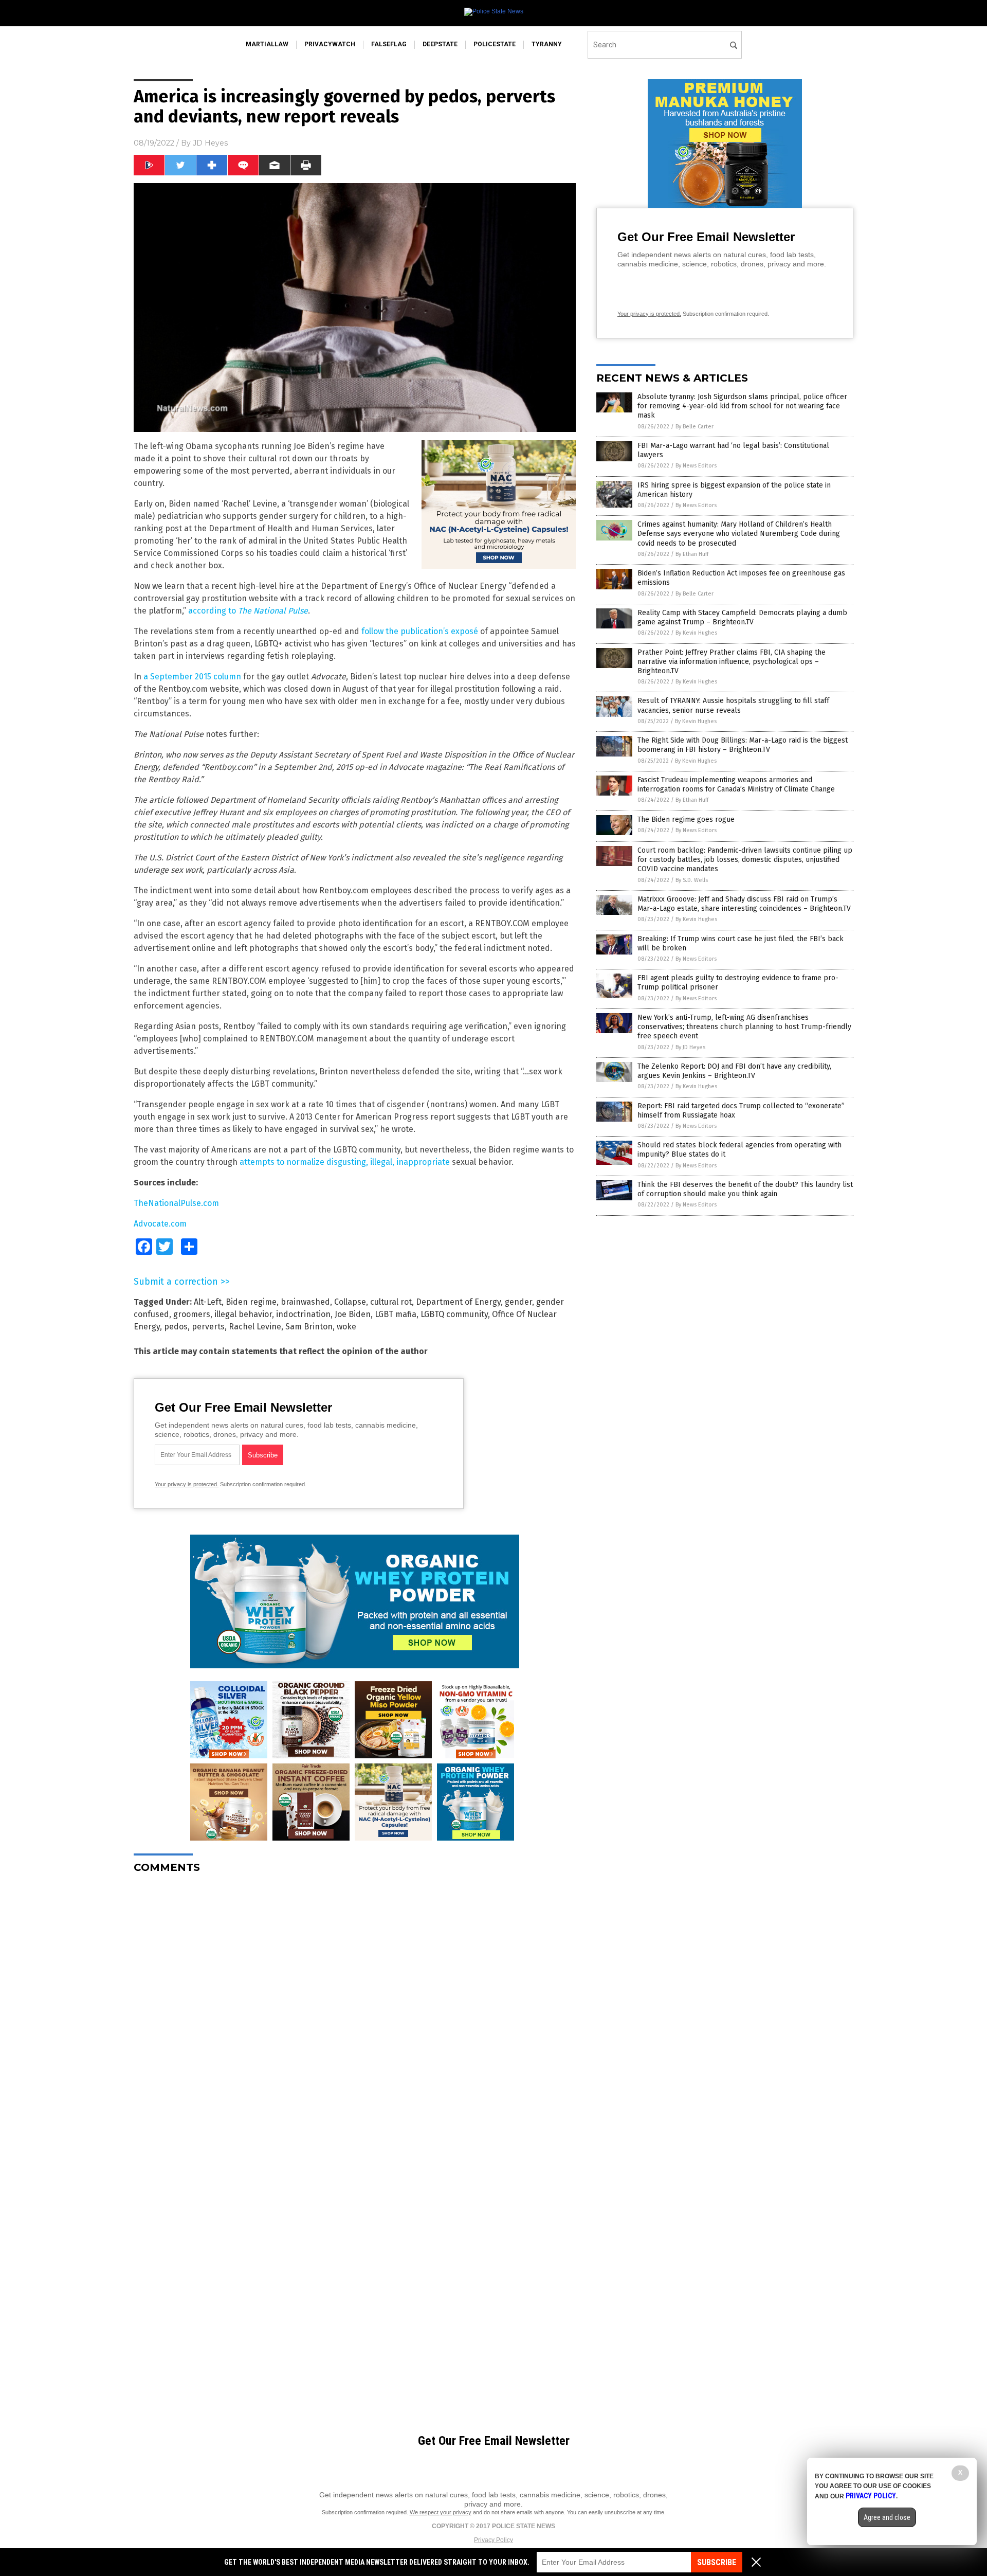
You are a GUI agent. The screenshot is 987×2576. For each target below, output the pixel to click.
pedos (176, 1327)
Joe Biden (353, 1314)
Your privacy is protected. (187, 1484)
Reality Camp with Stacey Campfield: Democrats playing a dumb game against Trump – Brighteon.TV (742, 617)
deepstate (440, 44)
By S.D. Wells (692, 880)
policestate (495, 44)
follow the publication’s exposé (420, 631)
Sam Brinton (309, 1327)
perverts (208, 1327)
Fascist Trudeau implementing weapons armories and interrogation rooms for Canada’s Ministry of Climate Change (736, 785)
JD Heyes (210, 143)
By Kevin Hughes (696, 633)
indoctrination (303, 1314)
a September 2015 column (192, 677)
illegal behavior (243, 1314)
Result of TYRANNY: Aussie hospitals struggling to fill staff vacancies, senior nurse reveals (733, 705)
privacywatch (330, 44)
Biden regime (251, 1302)
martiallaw (267, 44)
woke (346, 1327)
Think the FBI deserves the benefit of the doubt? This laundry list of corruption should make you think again (745, 1189)
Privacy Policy (493, 2540)
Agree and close (887, 2517)
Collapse (350, 1302)
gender (518, 1302)
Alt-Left (208, 1302)
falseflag (389, 44)
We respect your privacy (441, 2512)
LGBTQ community (454, 1314)
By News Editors (696, 466)
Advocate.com (160, 1224)
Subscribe (717, 2562)
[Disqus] (355, 2010)
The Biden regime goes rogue (686, 819)
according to (248, 611)
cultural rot (391, 1302)
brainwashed (305, 1302)
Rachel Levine (255, 1327)
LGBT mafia (396, 1314)
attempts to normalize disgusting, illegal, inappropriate (345, 1162)
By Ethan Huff (692, 554)
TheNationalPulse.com (176, 1203)
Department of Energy (458, 1302)
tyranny (547, 44)
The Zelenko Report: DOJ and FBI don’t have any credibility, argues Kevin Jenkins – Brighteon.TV (734, 1071)
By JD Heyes (690, 1047)
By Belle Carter (694, 427)
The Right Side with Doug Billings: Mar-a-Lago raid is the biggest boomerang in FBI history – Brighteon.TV (743, 745)
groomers (192, 1314)
